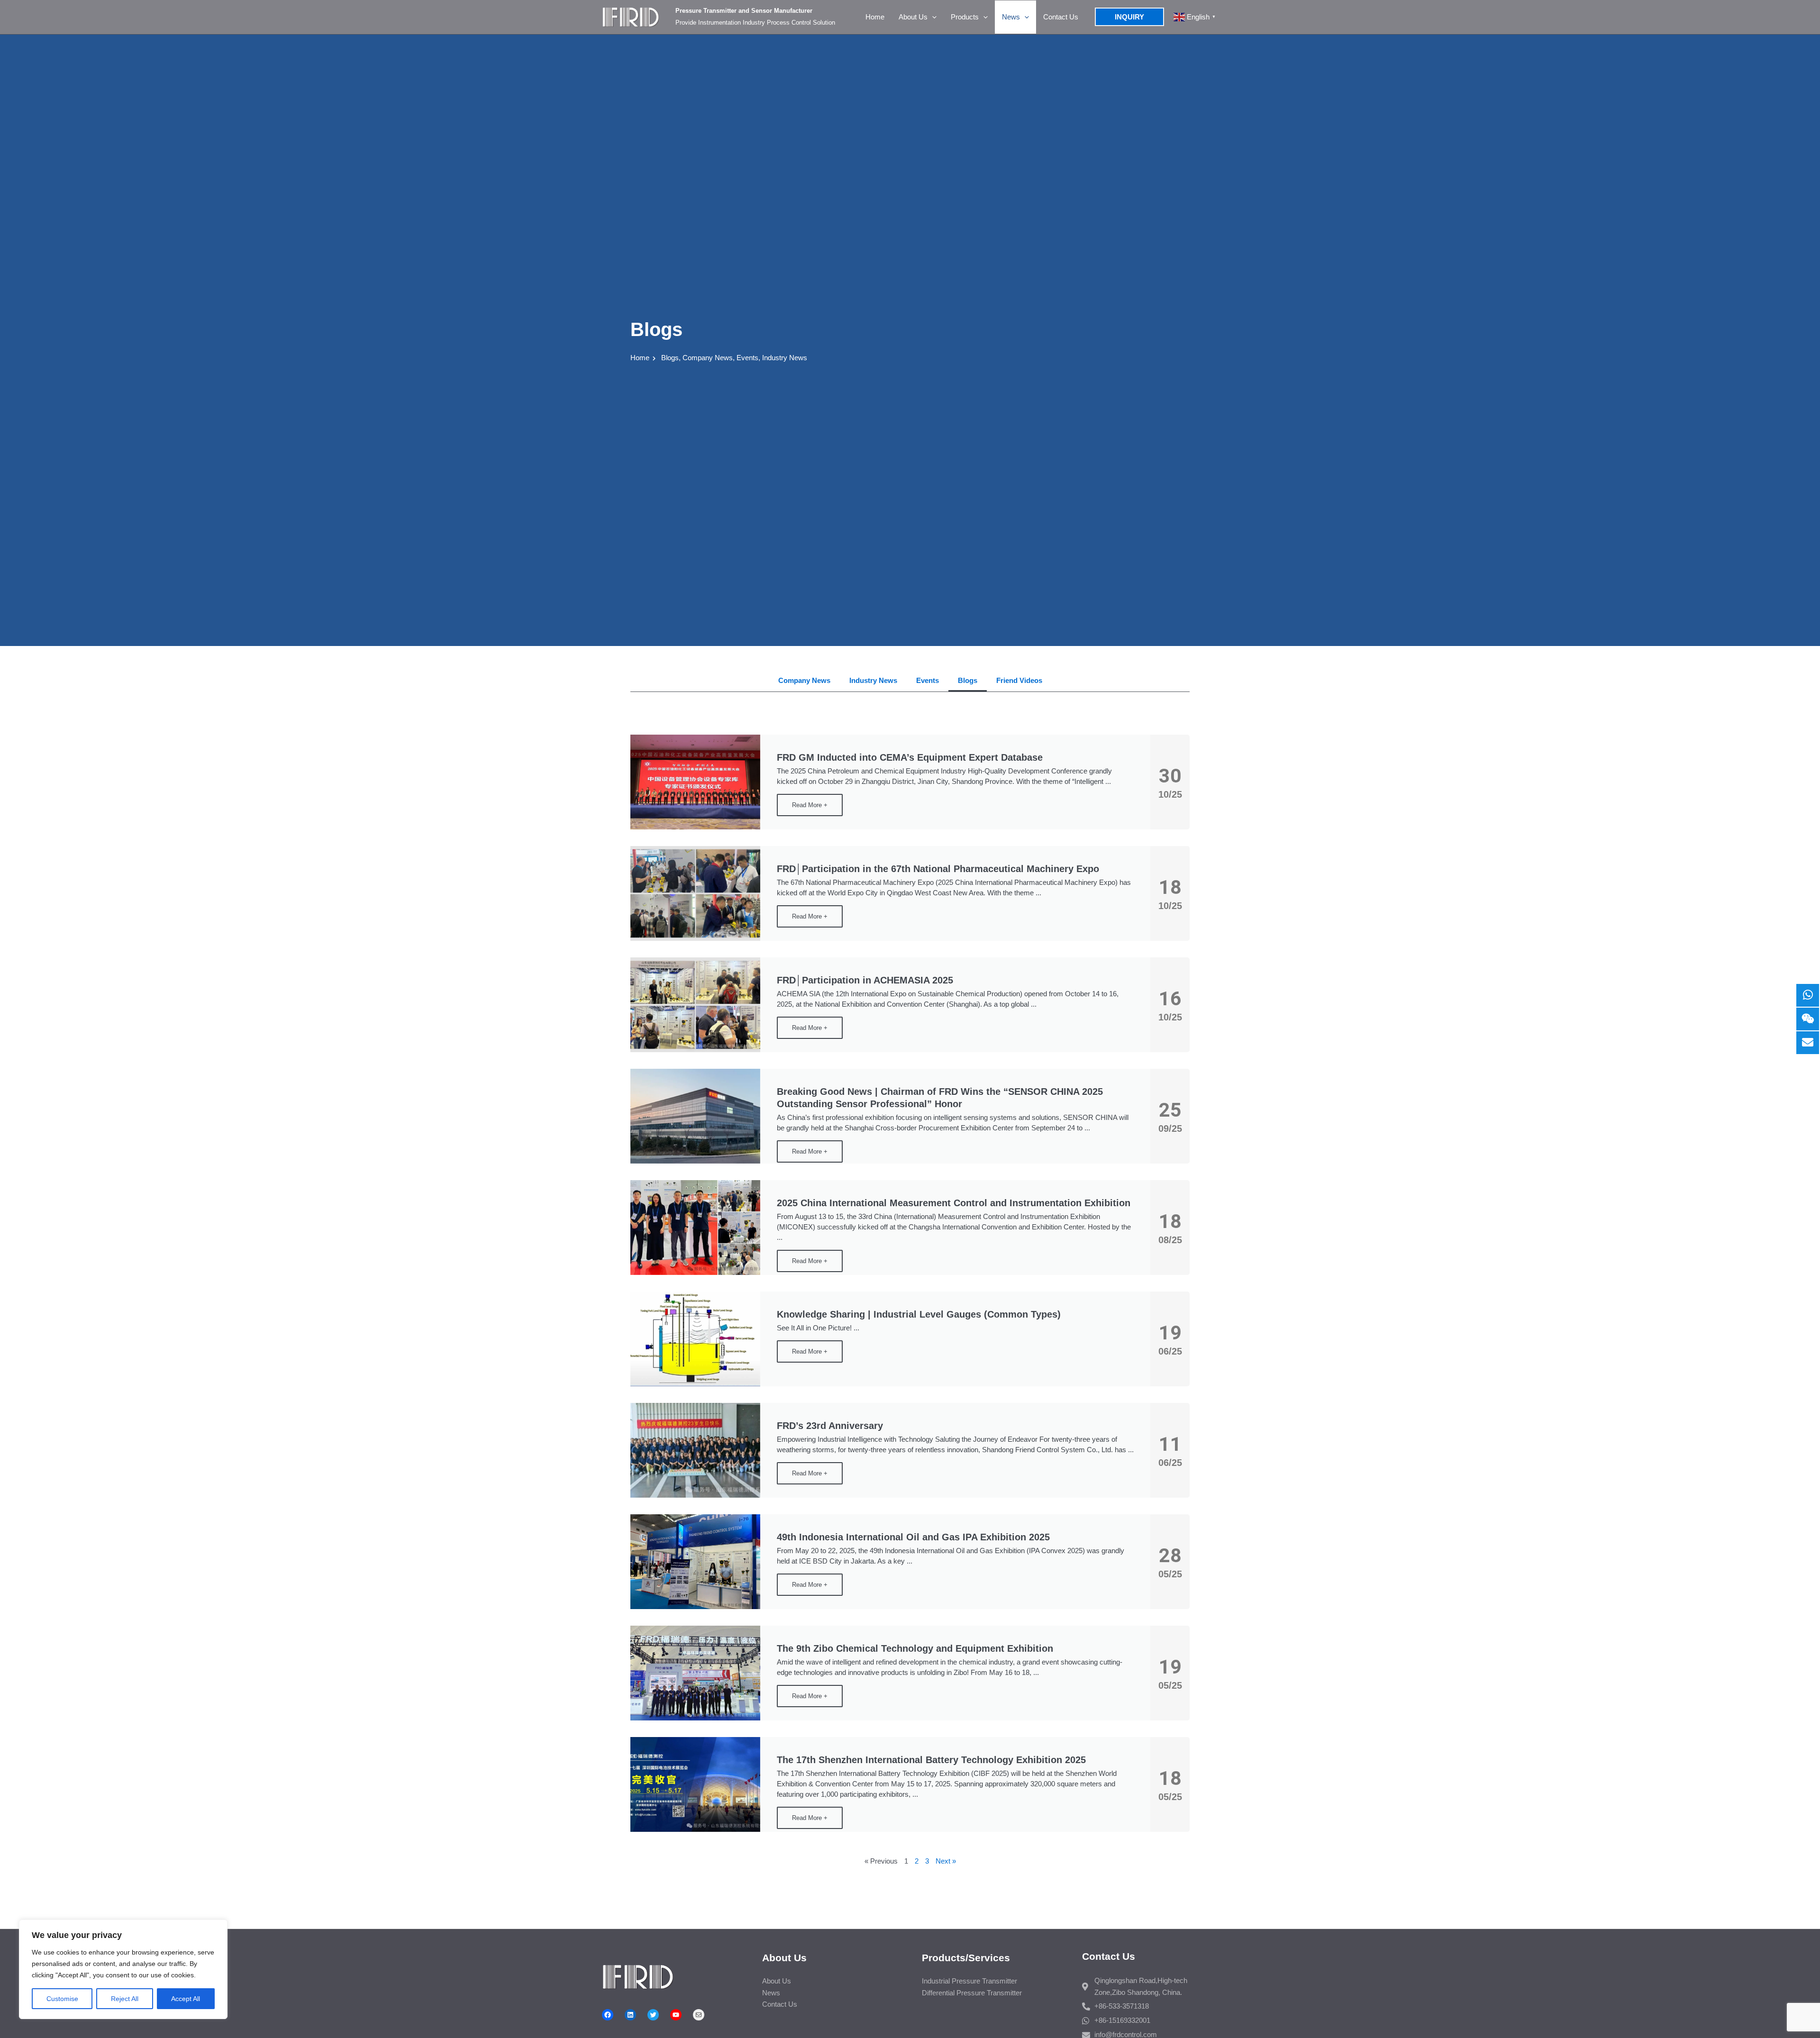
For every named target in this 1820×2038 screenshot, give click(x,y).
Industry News (873, 680)
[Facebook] (608, 2015)
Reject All (125, 1999)
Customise (62, 1999)
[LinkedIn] (630, 2015)
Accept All (186, 1999)
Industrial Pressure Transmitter (969, 1981)
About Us (777, 1981)
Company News (804, 680)
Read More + (810, 805)
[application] (932, 17)
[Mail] (699, 2015)
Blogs (968, 680)
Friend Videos (1019, 680)
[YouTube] (676, 2015)
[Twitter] (653, 2015)
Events (928, 680)
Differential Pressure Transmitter (972, 1993)
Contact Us (780, 2004)
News (771, 1993)
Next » (946, 1861)
